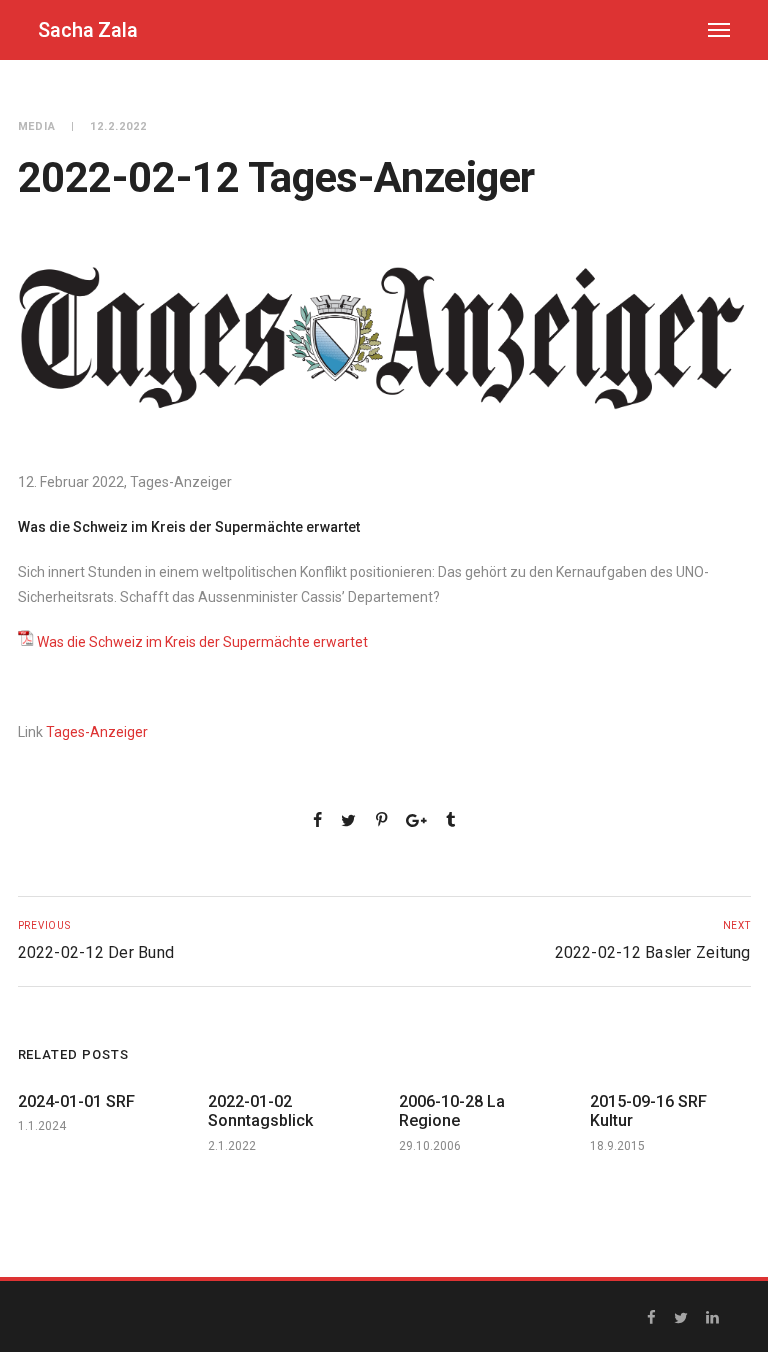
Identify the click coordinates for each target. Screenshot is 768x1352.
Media (37, 126)
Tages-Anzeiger (97, 732)
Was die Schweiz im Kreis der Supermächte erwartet (202, 642)
